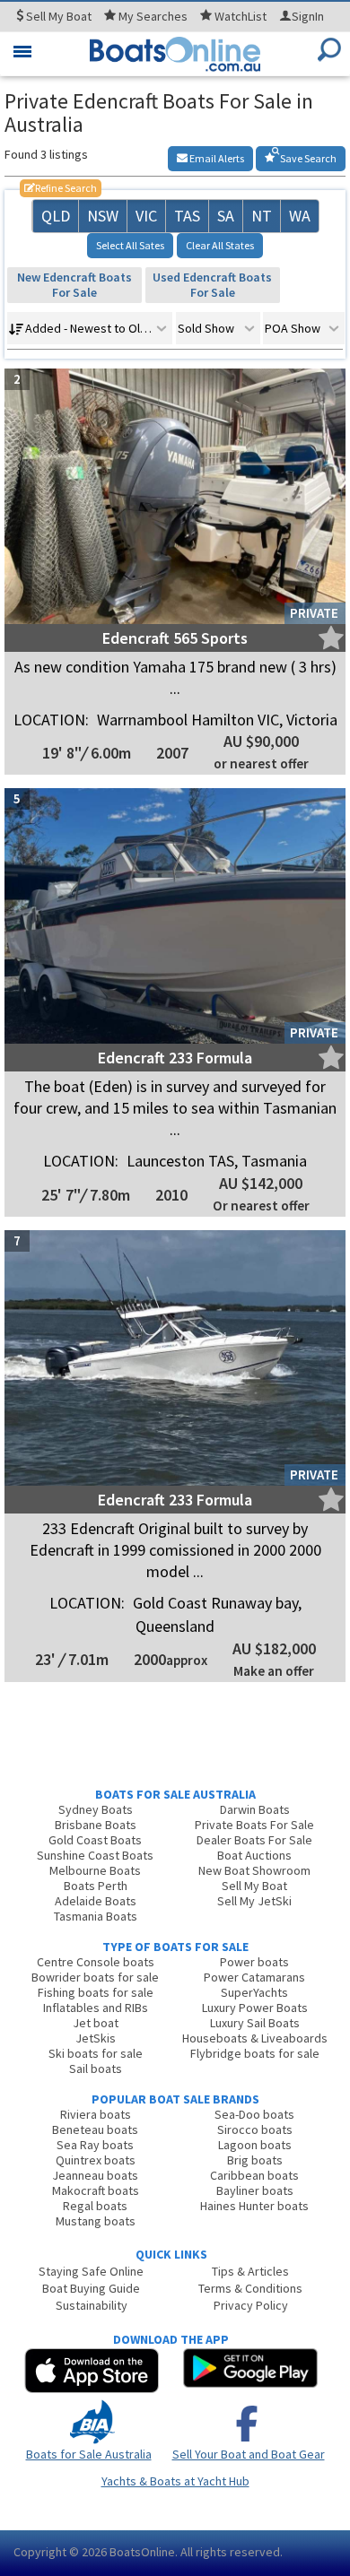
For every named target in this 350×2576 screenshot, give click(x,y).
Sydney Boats (96, 1809)
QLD (56, 216)
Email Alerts (216, 158)
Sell (57, 16)
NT (262, 216)
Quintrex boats (96, 2160)
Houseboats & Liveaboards (255, 2038)
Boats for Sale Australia (89, 2454)
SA (226, 216)
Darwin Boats (255, 1809)
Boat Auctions (254, 1855)
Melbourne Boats (95, 1870)
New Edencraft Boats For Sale (74, 285)
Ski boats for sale (96, 2053)
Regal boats (95, 2206)
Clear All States (220, 245)
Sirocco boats (255, 2129)
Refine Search (61, 188)
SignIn (308, 16)
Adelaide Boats (96, 1901)
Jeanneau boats (95, 2175)
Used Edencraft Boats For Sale (212, 285)
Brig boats (255, 2160)
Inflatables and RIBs (96, 2008)
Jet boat (96, 2023)
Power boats (254, 1962)
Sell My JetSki (254, 1901)
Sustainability (92, 2305)
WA (300, 216)
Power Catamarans (254, 1977)
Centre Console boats (96, 1962)
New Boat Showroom (254, 1870)
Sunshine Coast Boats (95, 1855)
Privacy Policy (251, 2305)
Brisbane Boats (96, 1825)
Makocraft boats (96, 2190)
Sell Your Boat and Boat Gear (249, 2454)
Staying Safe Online (91, 2271)
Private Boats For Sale (254, 1825)
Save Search (307, 158)
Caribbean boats (254, 2175)
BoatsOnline (142, 2552)
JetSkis (96, 2038)
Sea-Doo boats (254, 2114)
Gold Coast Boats (95, 1840)
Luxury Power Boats (255, 2008)
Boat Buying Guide (91, 2288)
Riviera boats (96, 2114)
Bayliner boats (255, 2190)
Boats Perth (96, 1886)
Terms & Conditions (250, 2288)
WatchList (241, 16)
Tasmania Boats (96, 1916)
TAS (187, 216)
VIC (146, 216)
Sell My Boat (254, 1886)
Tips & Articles (250, 2271)
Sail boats (96, 2069)
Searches (153, 16)
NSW (103, 216)
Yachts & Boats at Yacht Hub (175, 2481)
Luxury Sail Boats (255, 2023)
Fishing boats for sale (96, 1992)
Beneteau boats (95, 2129)
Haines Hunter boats (254, 2206)
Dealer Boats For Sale (254, 1840)
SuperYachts (254, 1992)
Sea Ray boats (95, 2145)
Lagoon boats (255, 2145)
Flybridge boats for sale (255, 2053)
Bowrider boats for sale (95, 1977)
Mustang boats (96, 2221)
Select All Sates (130, 245)
